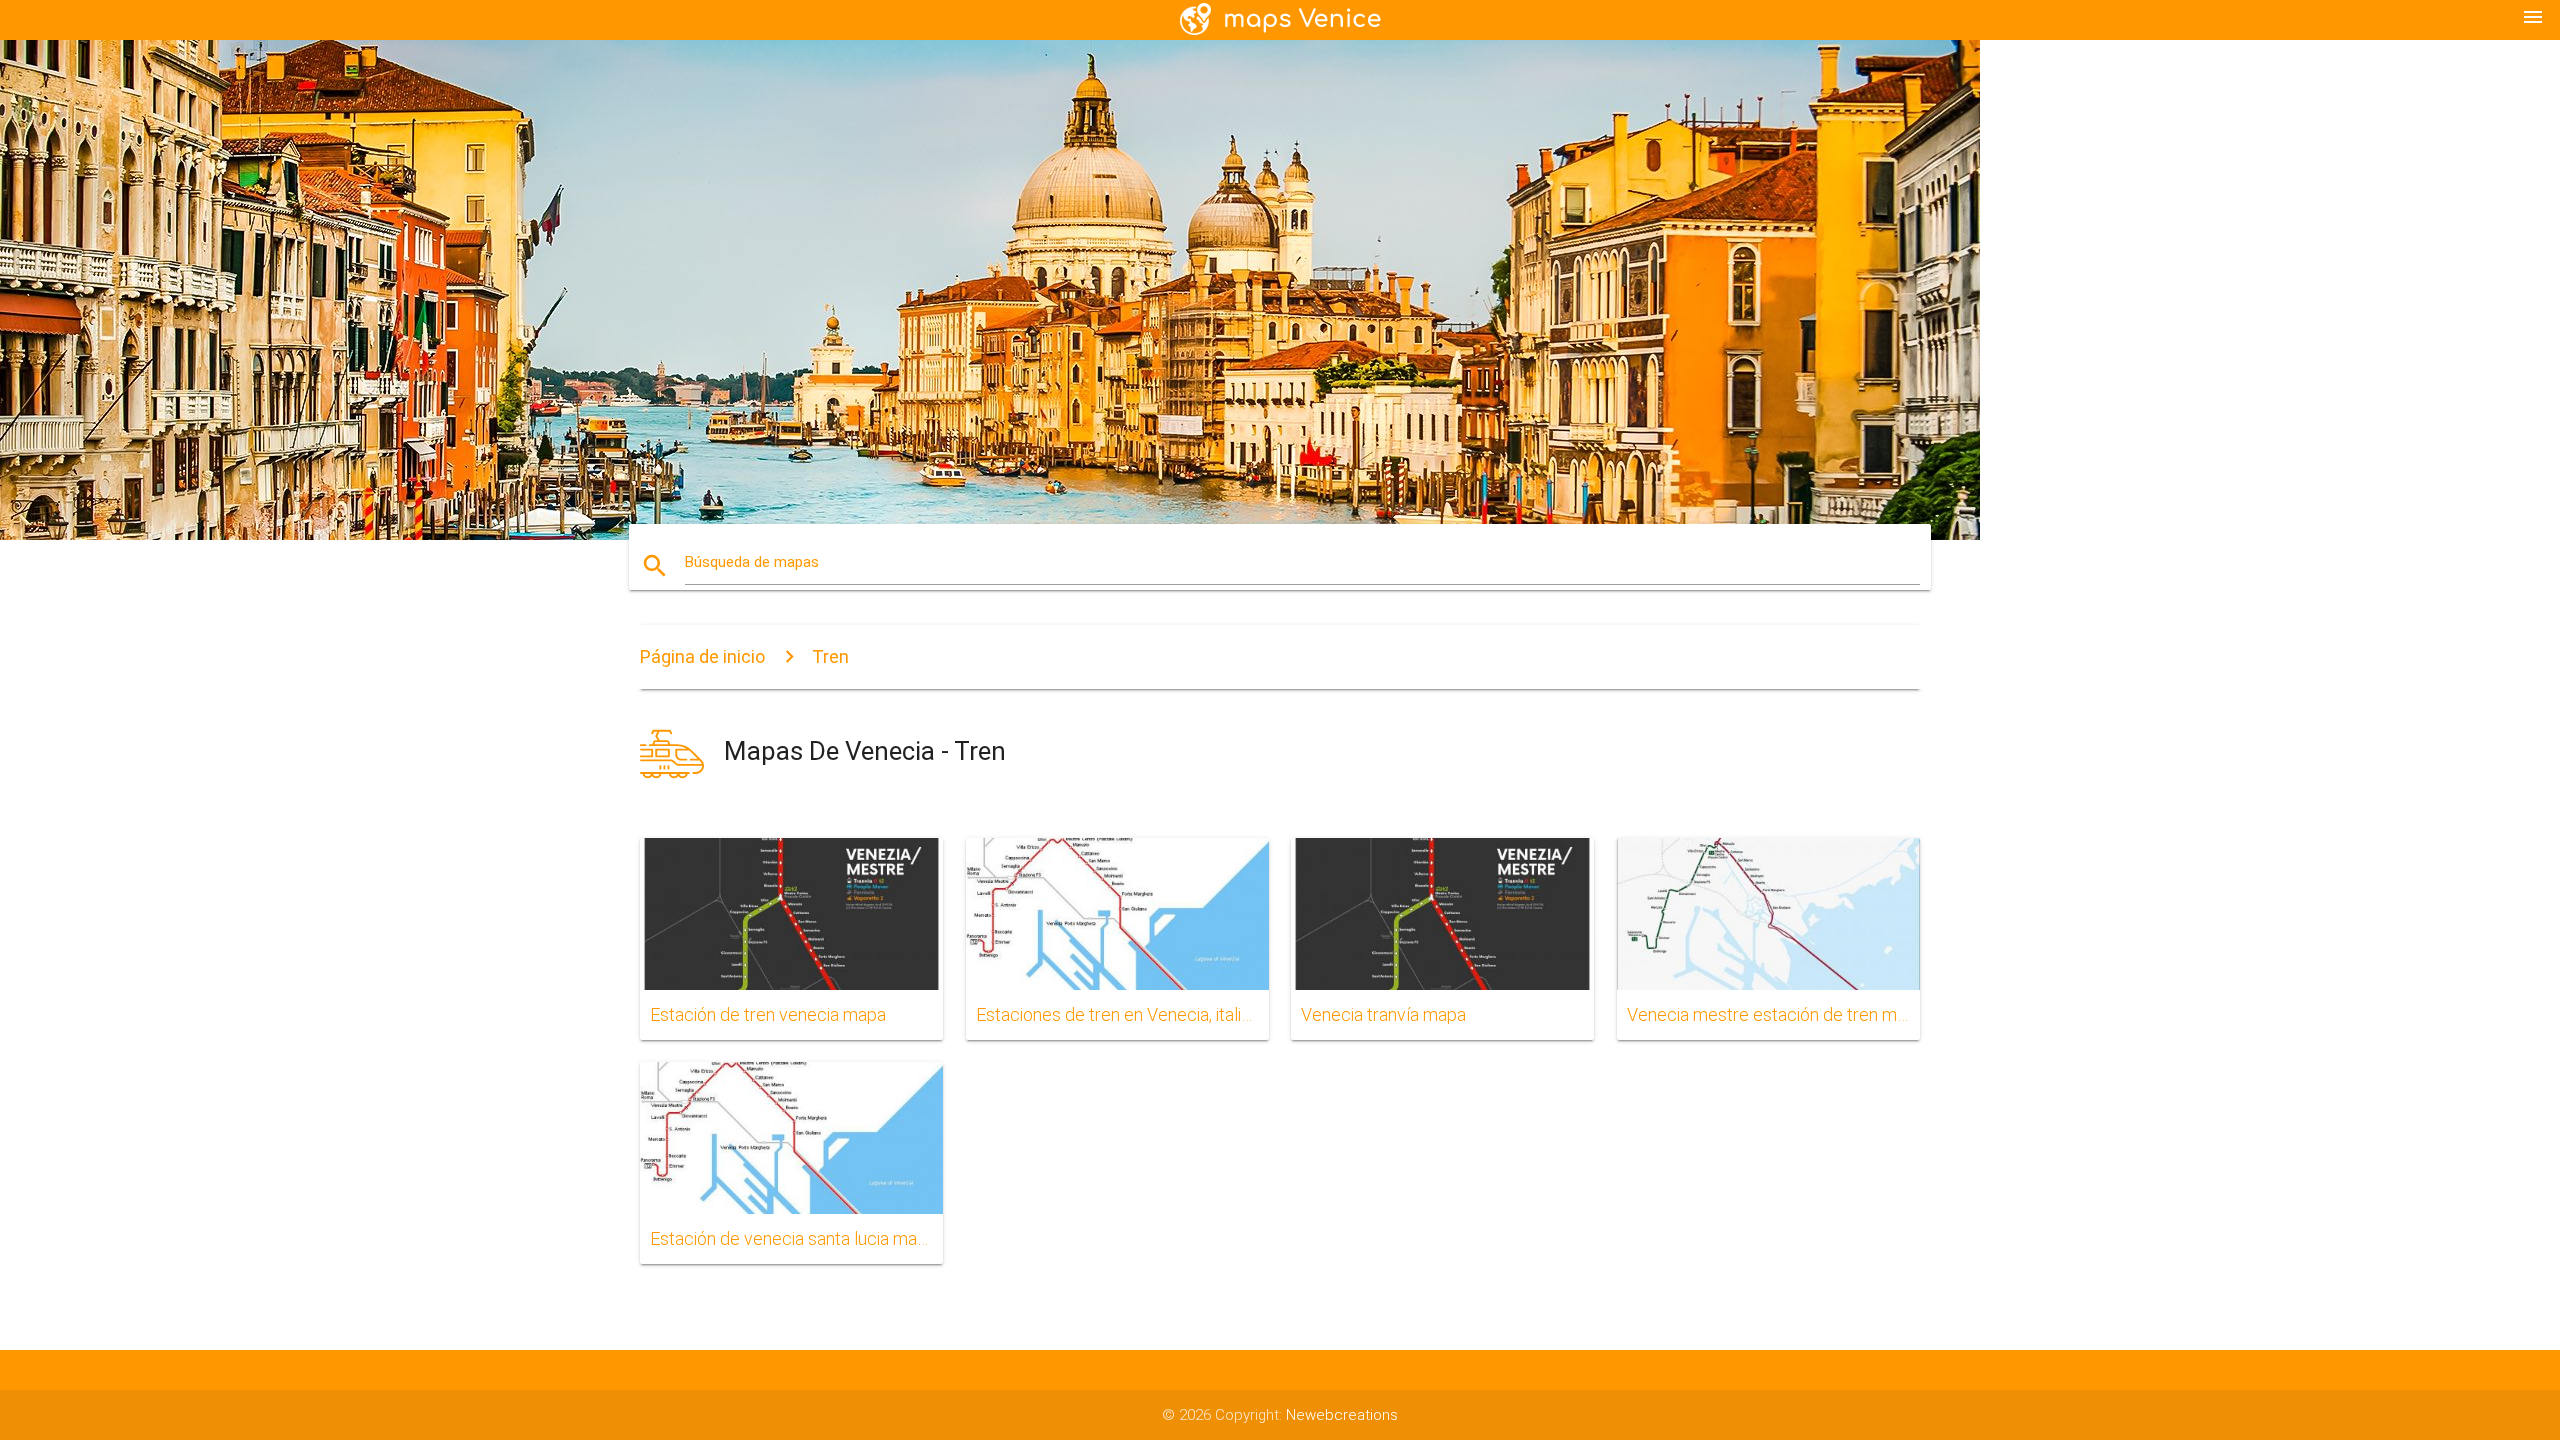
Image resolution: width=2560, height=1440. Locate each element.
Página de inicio (702, 656)
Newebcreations (1342, 1415)
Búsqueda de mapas (752, 562)
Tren (830, 656)
